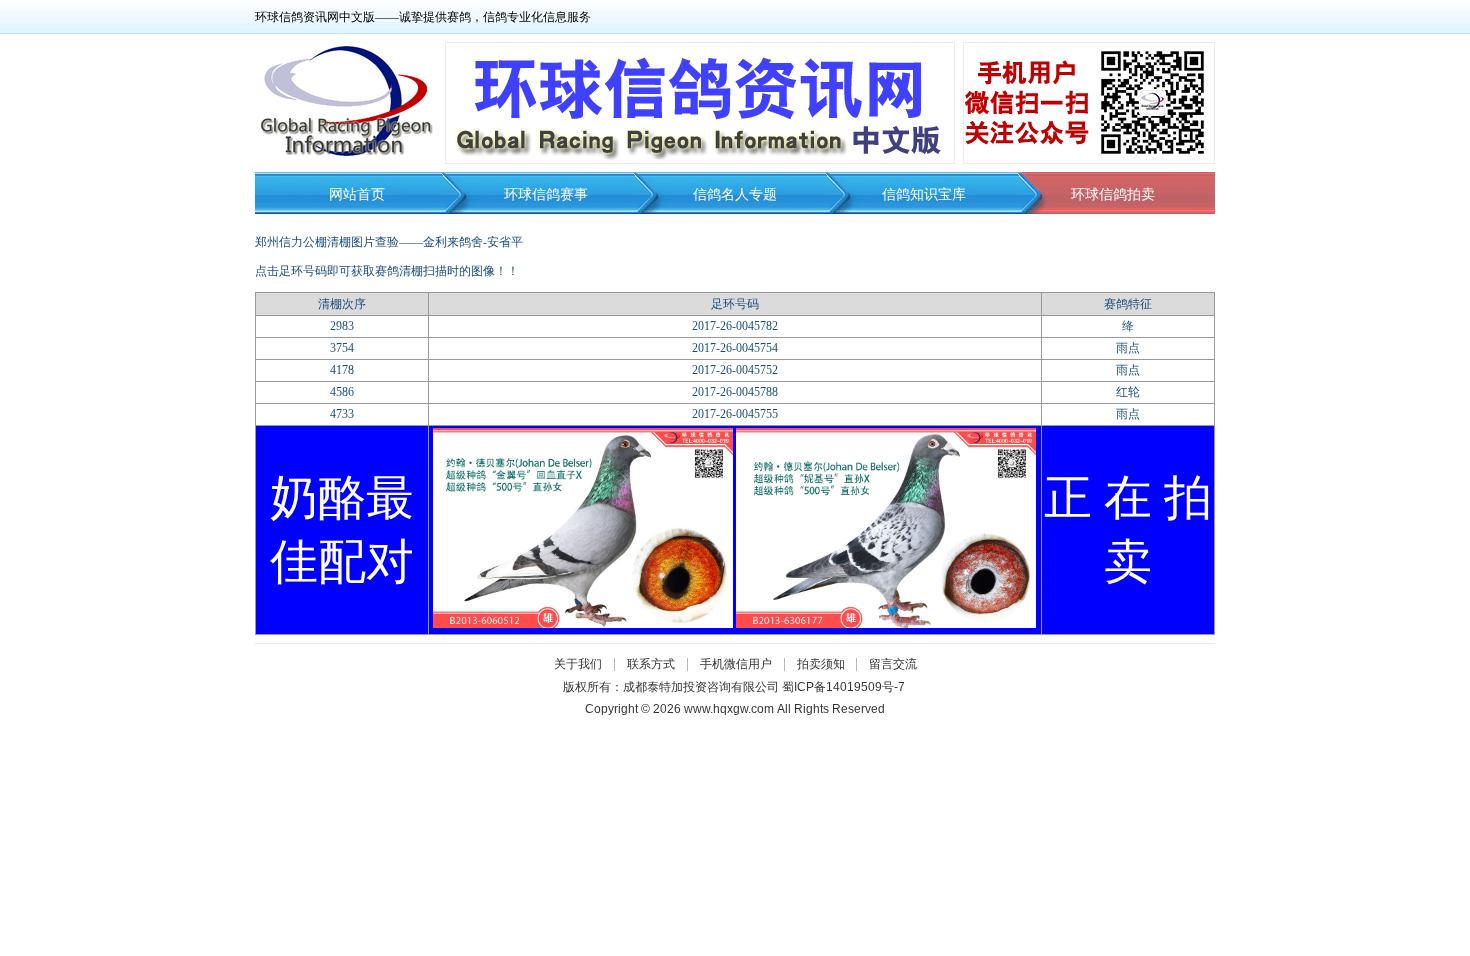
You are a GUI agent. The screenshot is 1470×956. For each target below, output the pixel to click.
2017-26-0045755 (735, 414)
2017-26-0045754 (735, 348)
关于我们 (578, 664)
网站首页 (357, 194)
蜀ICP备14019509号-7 (843, 687)
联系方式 (651, 664)
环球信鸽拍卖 (1113, 194)
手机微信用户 (736, 664)
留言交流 (893, 664)
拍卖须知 (826, 664)
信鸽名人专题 (735, 194)
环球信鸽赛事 (546, 194)
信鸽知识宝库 (924, 194)
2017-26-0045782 (735, 326)
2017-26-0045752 (735, 370)
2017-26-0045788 (735, 392)
